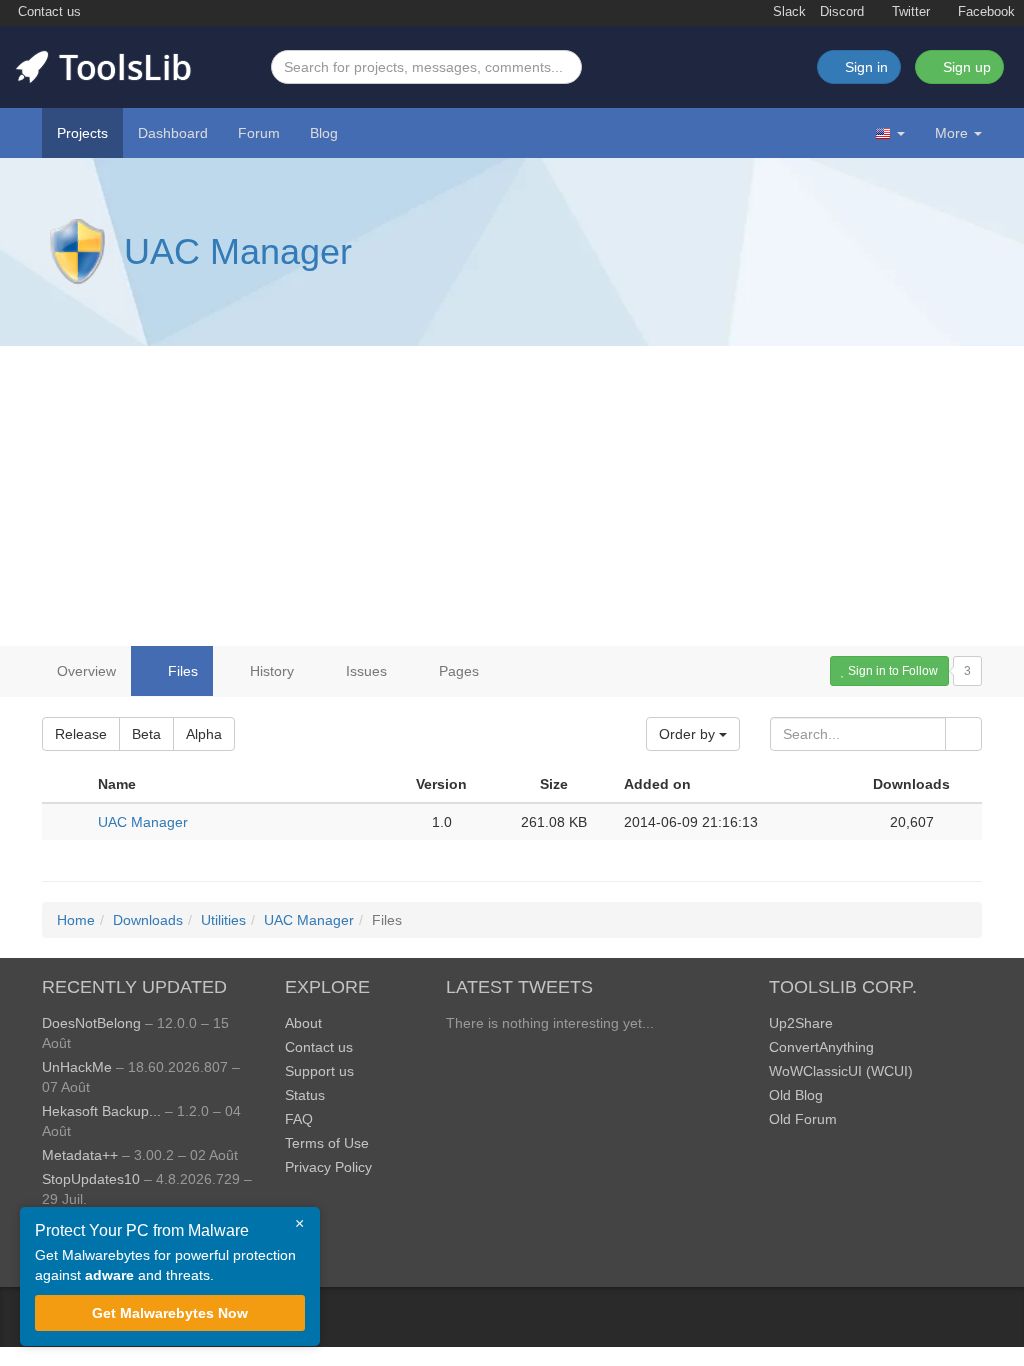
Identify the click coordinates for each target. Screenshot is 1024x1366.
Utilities (223, 920)
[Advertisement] (512, 496)
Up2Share (801, 1023)
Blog (324, 133)
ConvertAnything (821, 1047)
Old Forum (803, 1119)
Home (76, 920)
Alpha (204, 734)
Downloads (148, 920)
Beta (146, 734)
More (951, 133)
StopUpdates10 (91, 1179)
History (270, 671)
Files (181, 671)
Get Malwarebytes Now (170, 1313)
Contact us (47, 12)
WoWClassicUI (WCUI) (841, 1071)
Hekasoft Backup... (101, 1111)
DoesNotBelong (91, 1023)
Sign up (965, 67)
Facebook (984, 12)
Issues (364, 671)
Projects (82, 133)
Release (81, 734)
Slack (787, 12)
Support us (319, 1071)
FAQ (299, 1119)
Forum (259, 133)
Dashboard (173, 133)
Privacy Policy (328, 1167)
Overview (86, 671)
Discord (842, 12)
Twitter (909, 12)
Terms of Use (327, 1143)
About (303, 1023)
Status (305, 1095)
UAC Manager (238, 251)
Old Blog (796, 1095)
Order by (689, 734)
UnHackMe (77, 1067)
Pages (457, 671)
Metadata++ (80, 1155)
